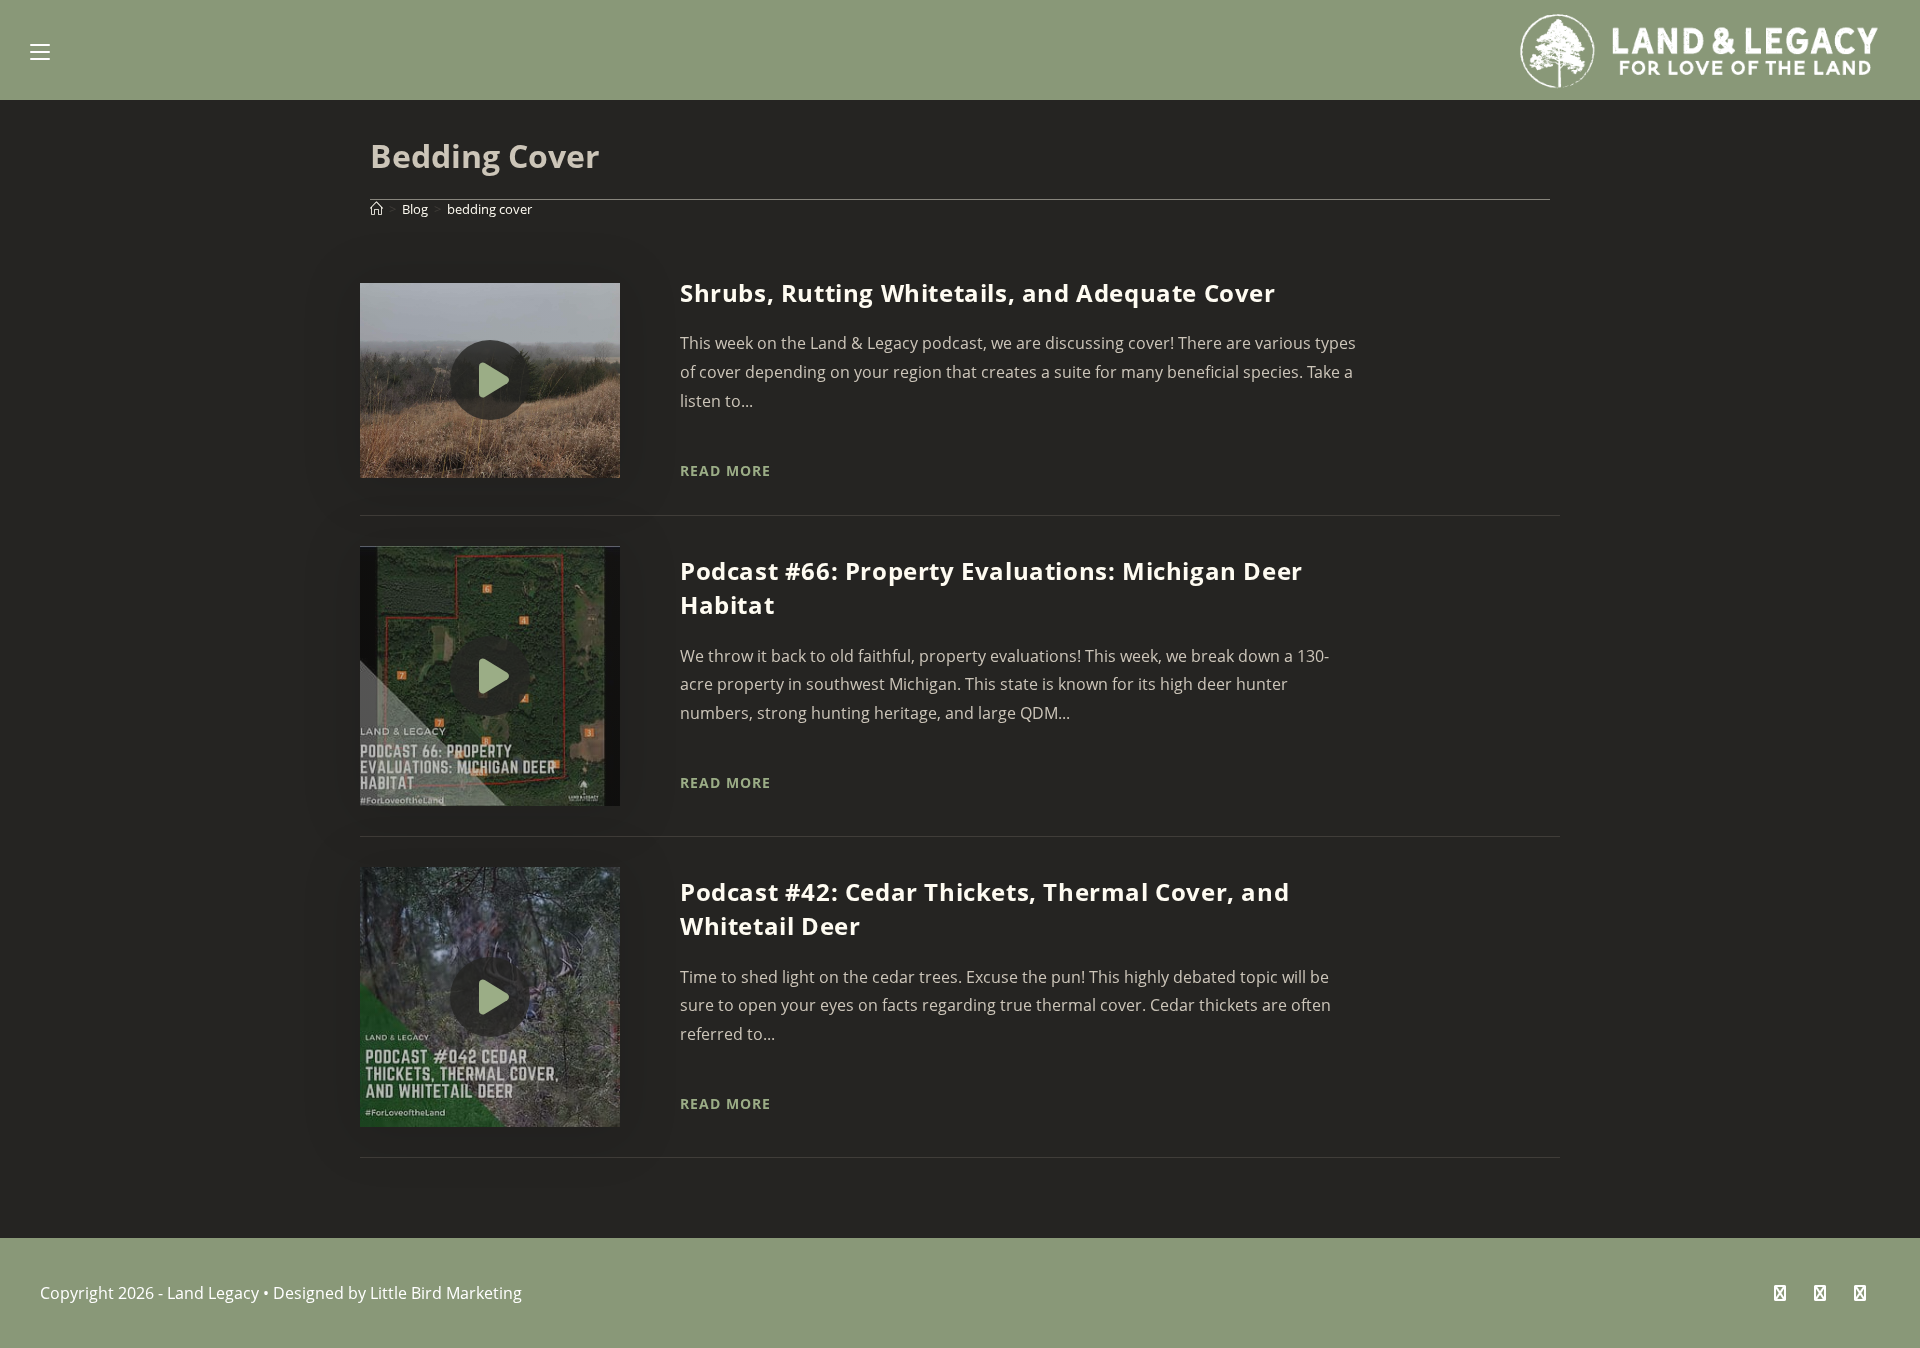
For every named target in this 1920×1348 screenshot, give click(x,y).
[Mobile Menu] (40, 50)
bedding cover (489, 209)
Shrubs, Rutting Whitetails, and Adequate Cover (978, 292)
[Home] (376, 209)
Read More (725, 470)
